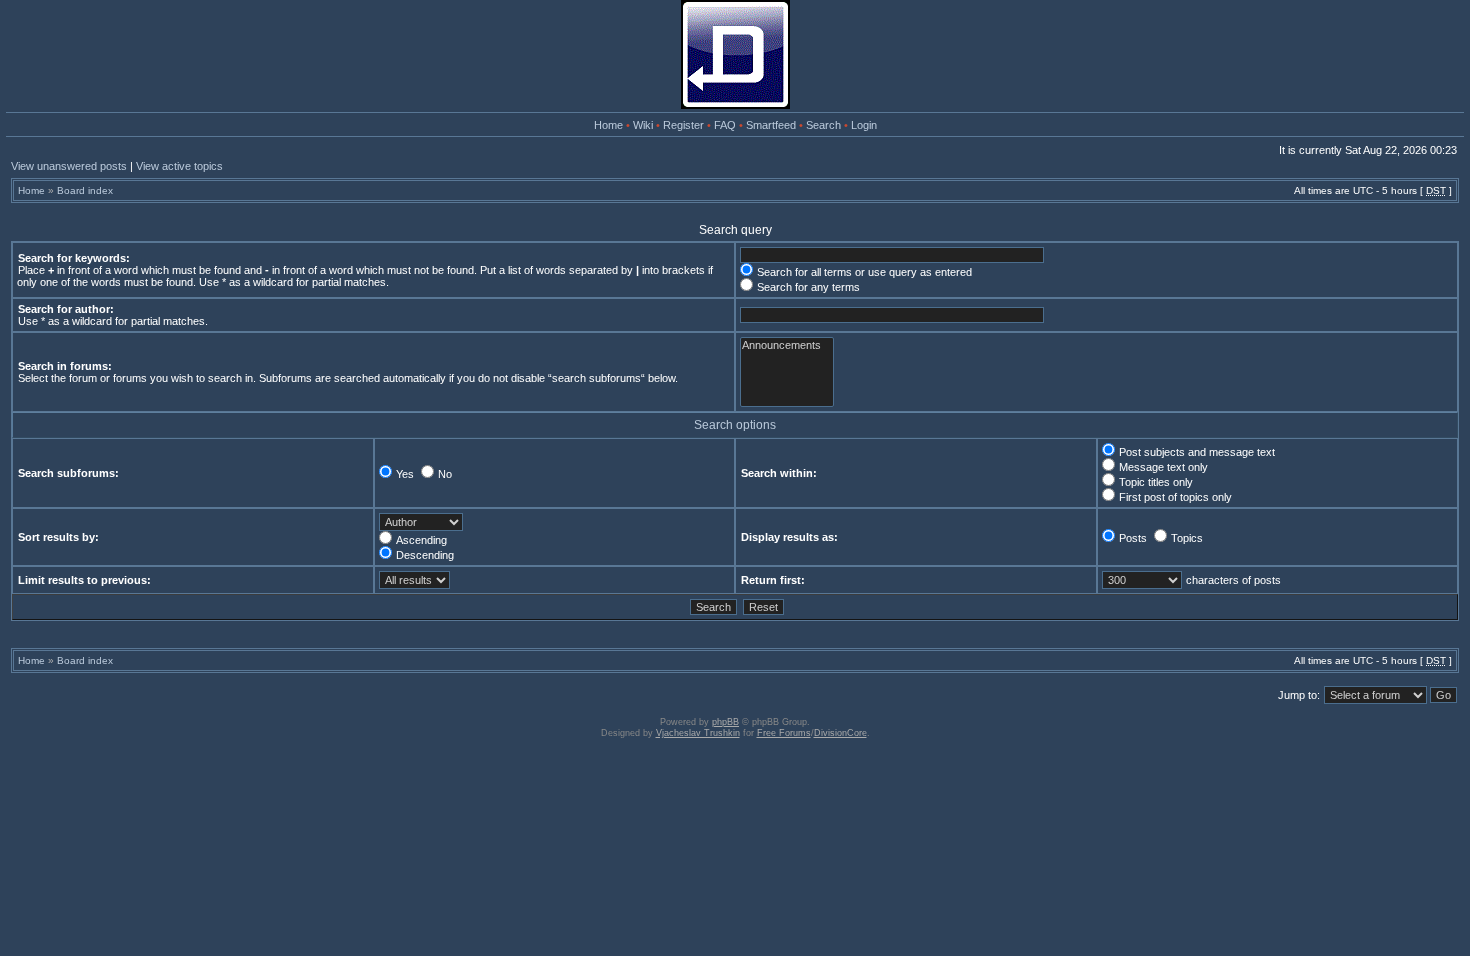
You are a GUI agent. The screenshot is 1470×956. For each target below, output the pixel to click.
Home (608, 125)
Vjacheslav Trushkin (698, 733)
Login (864, 125)
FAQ (725, 125)
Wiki (643, 125)
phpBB (725, 722)
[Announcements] (787, 345)
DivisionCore (840, 733)
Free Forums (784, 733)
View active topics (179, 166)
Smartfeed (771, 125)
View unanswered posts (69, 166)
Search (823, 125)
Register (683, 125)
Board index (85, 190)
